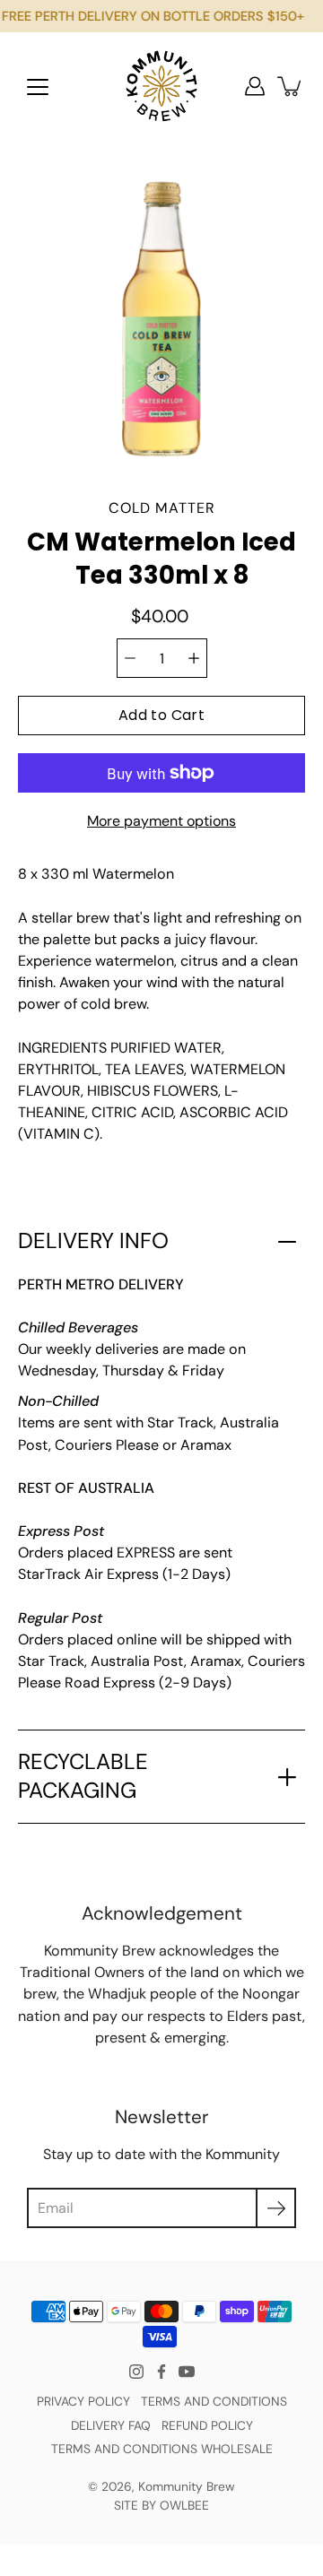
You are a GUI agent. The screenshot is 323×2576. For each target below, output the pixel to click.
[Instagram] (136, 2372)
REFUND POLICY (207, 2425)
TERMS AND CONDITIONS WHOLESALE (162, 2449)
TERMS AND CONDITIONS (214, 2401)
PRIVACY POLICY (83, 2401)
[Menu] (38, 87)
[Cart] (291, 86)
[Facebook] (161, 2372)
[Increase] (194, 658)
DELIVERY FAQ (111, 2425)
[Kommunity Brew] (161, 86)
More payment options (161, 821)
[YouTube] (187, 2372)
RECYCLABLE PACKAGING (83, 1776)
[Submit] (276, 2208)
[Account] (255, 86)
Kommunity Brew (187, 2486)
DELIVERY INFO (93, 1241)
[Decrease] (130, 658)
